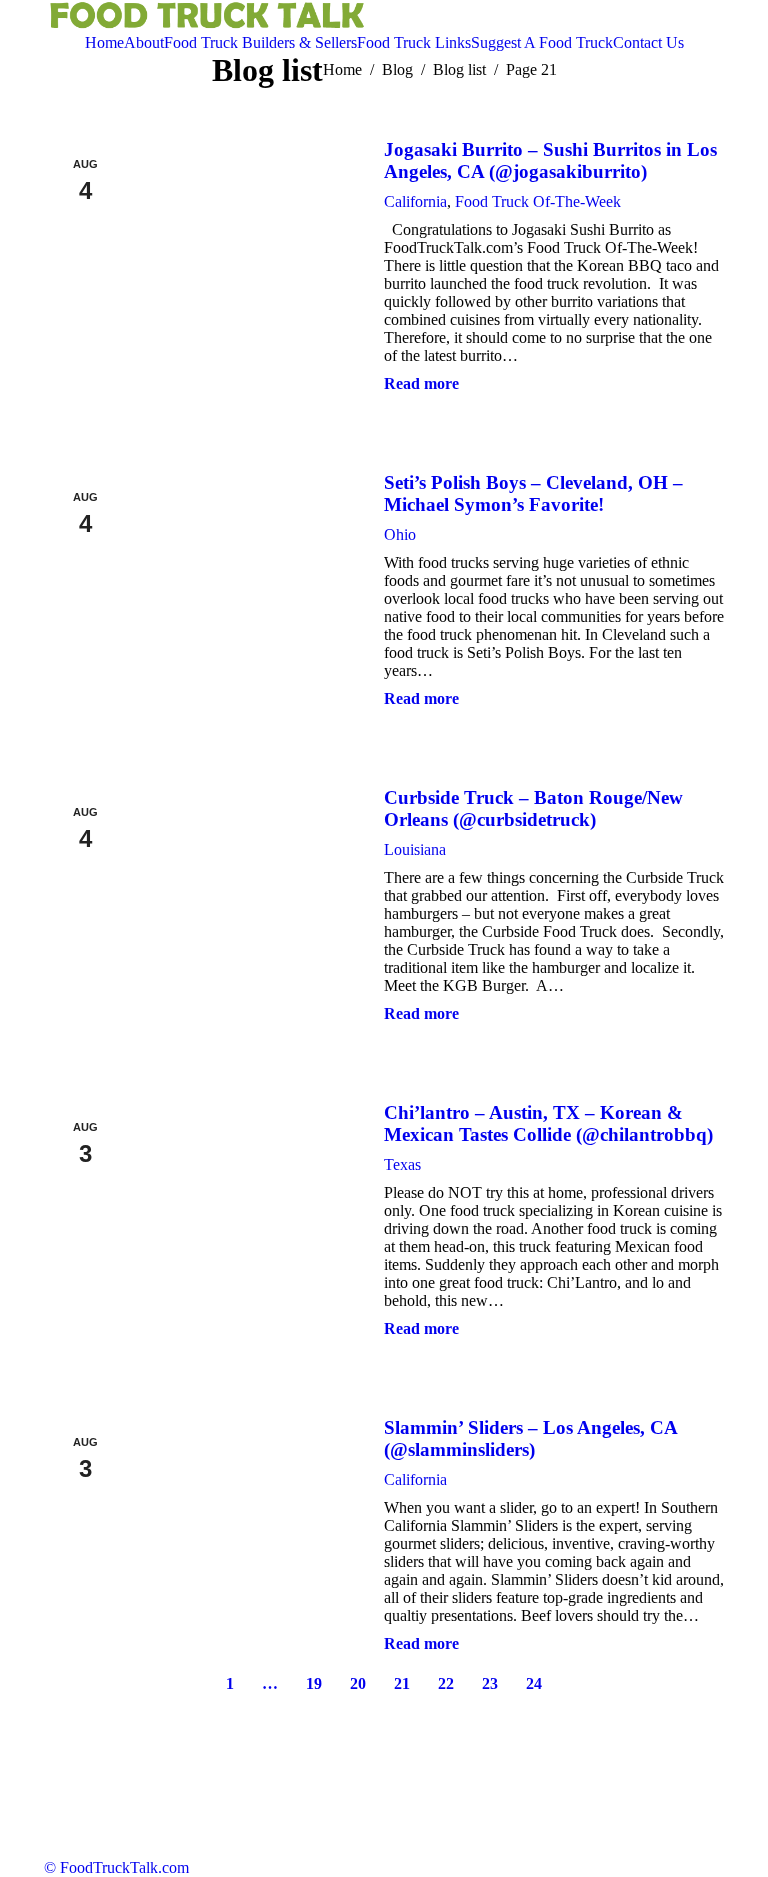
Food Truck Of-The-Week (538, 201)
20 (358, 1683)
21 (402, 1683)
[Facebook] (672, 17)
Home (342, 69)
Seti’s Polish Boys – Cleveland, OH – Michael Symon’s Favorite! (533, 493)
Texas (402, 1164)
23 (490, 1683)
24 (534, 1683)
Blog (397, 69)
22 (446, 1683)
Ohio (400, 534)
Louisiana (415, 849)
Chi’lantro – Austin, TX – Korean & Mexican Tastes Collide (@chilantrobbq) (548, 1123)
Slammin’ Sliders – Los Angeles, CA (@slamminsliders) (530, 1438)
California (415, 201)
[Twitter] (642, 17)
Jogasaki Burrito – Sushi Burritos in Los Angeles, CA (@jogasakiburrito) (550, 160)
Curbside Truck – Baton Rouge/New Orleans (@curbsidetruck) (533, 808)
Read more (421, 383)
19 (314, 1683)
